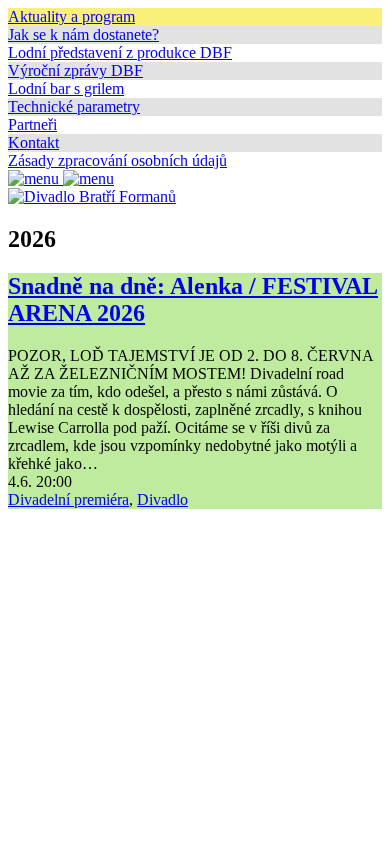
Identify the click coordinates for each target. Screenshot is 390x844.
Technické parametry (74, 106)
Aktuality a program (71, 16)
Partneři (32, 124)
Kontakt (33, 142)
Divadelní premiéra (68, 499)
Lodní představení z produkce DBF (120, 52)
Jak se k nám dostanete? (83, 34)
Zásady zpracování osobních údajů (117, 160)
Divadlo (162, 499)
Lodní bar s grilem (66, 88)
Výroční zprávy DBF (75, 70)
